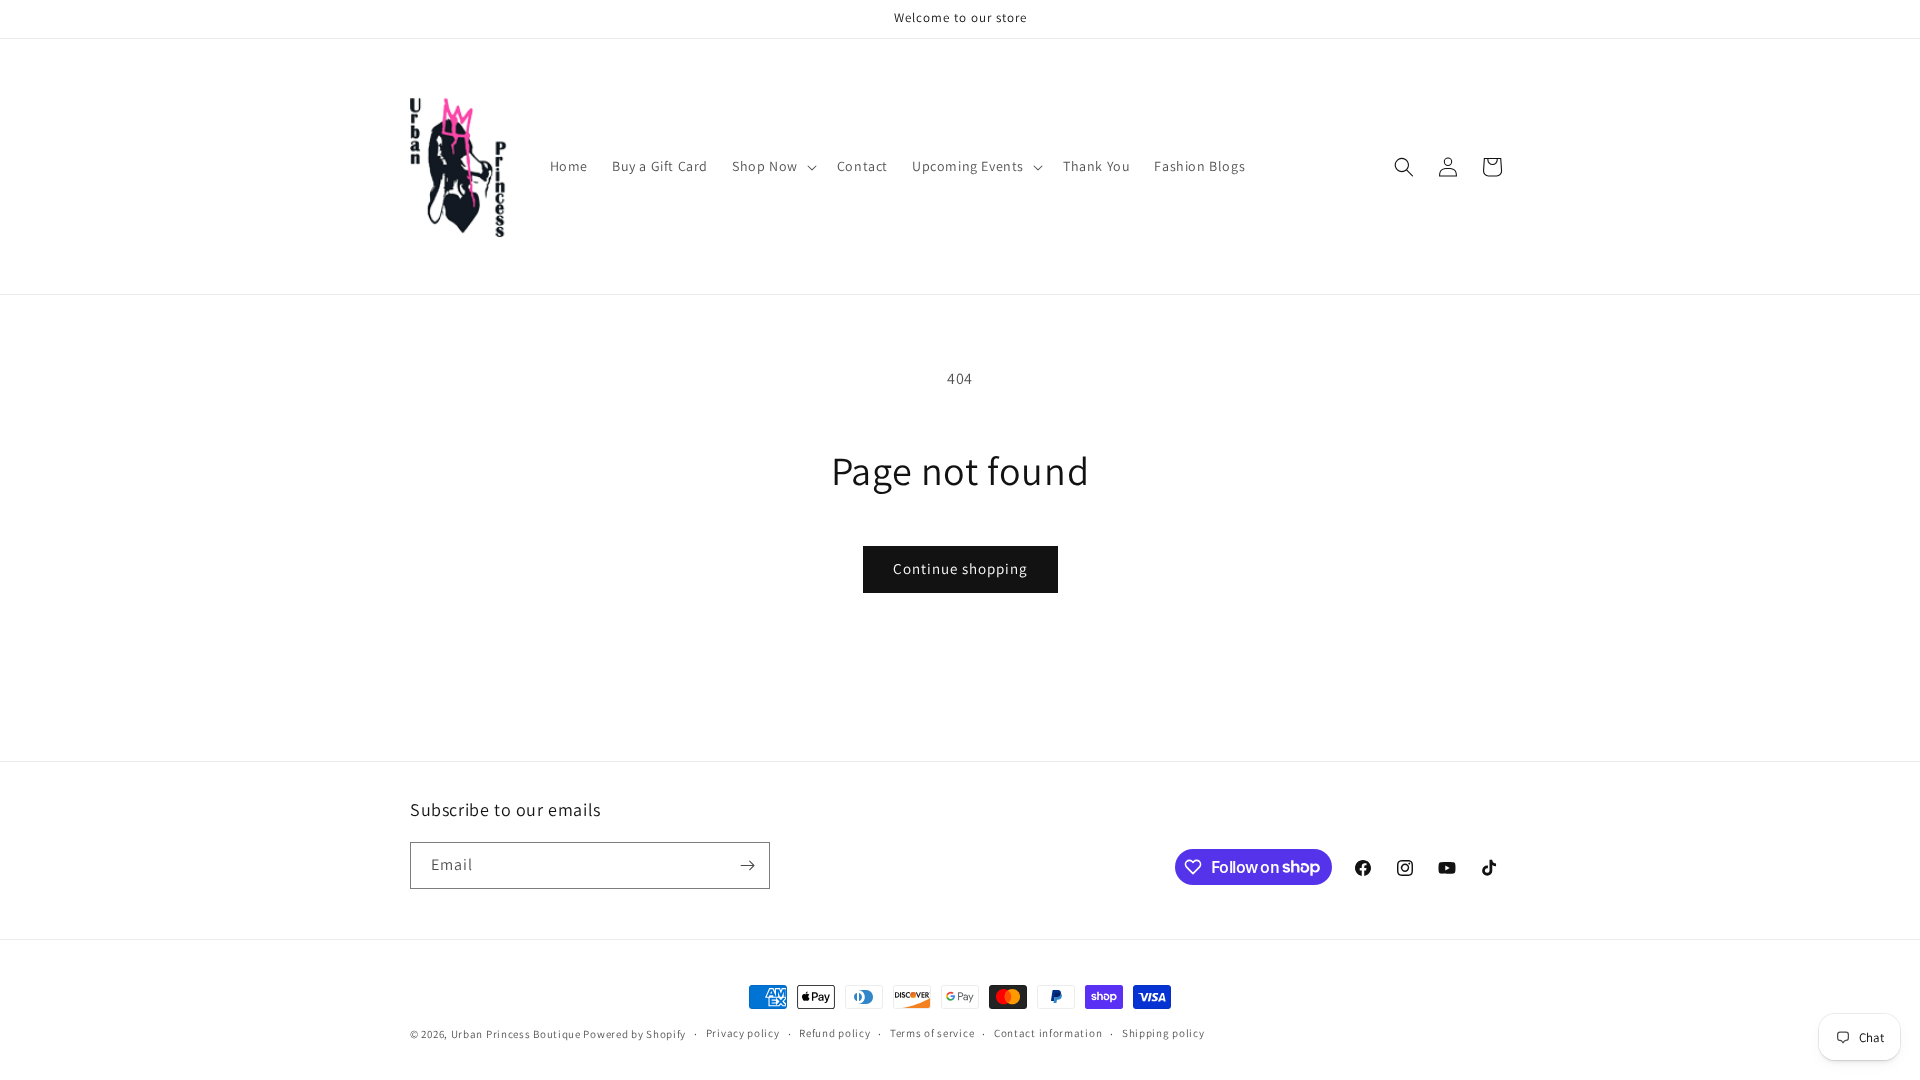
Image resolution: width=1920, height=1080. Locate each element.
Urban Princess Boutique (516, 1034)
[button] (772, 166)
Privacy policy (743, 1033)
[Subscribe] (747, 865)
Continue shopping (960, 568)
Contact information (1048, 1033)
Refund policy (834, 1033)
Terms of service (932, 1033)
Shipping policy (1163, 1033)
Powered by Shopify (634, 1034)
